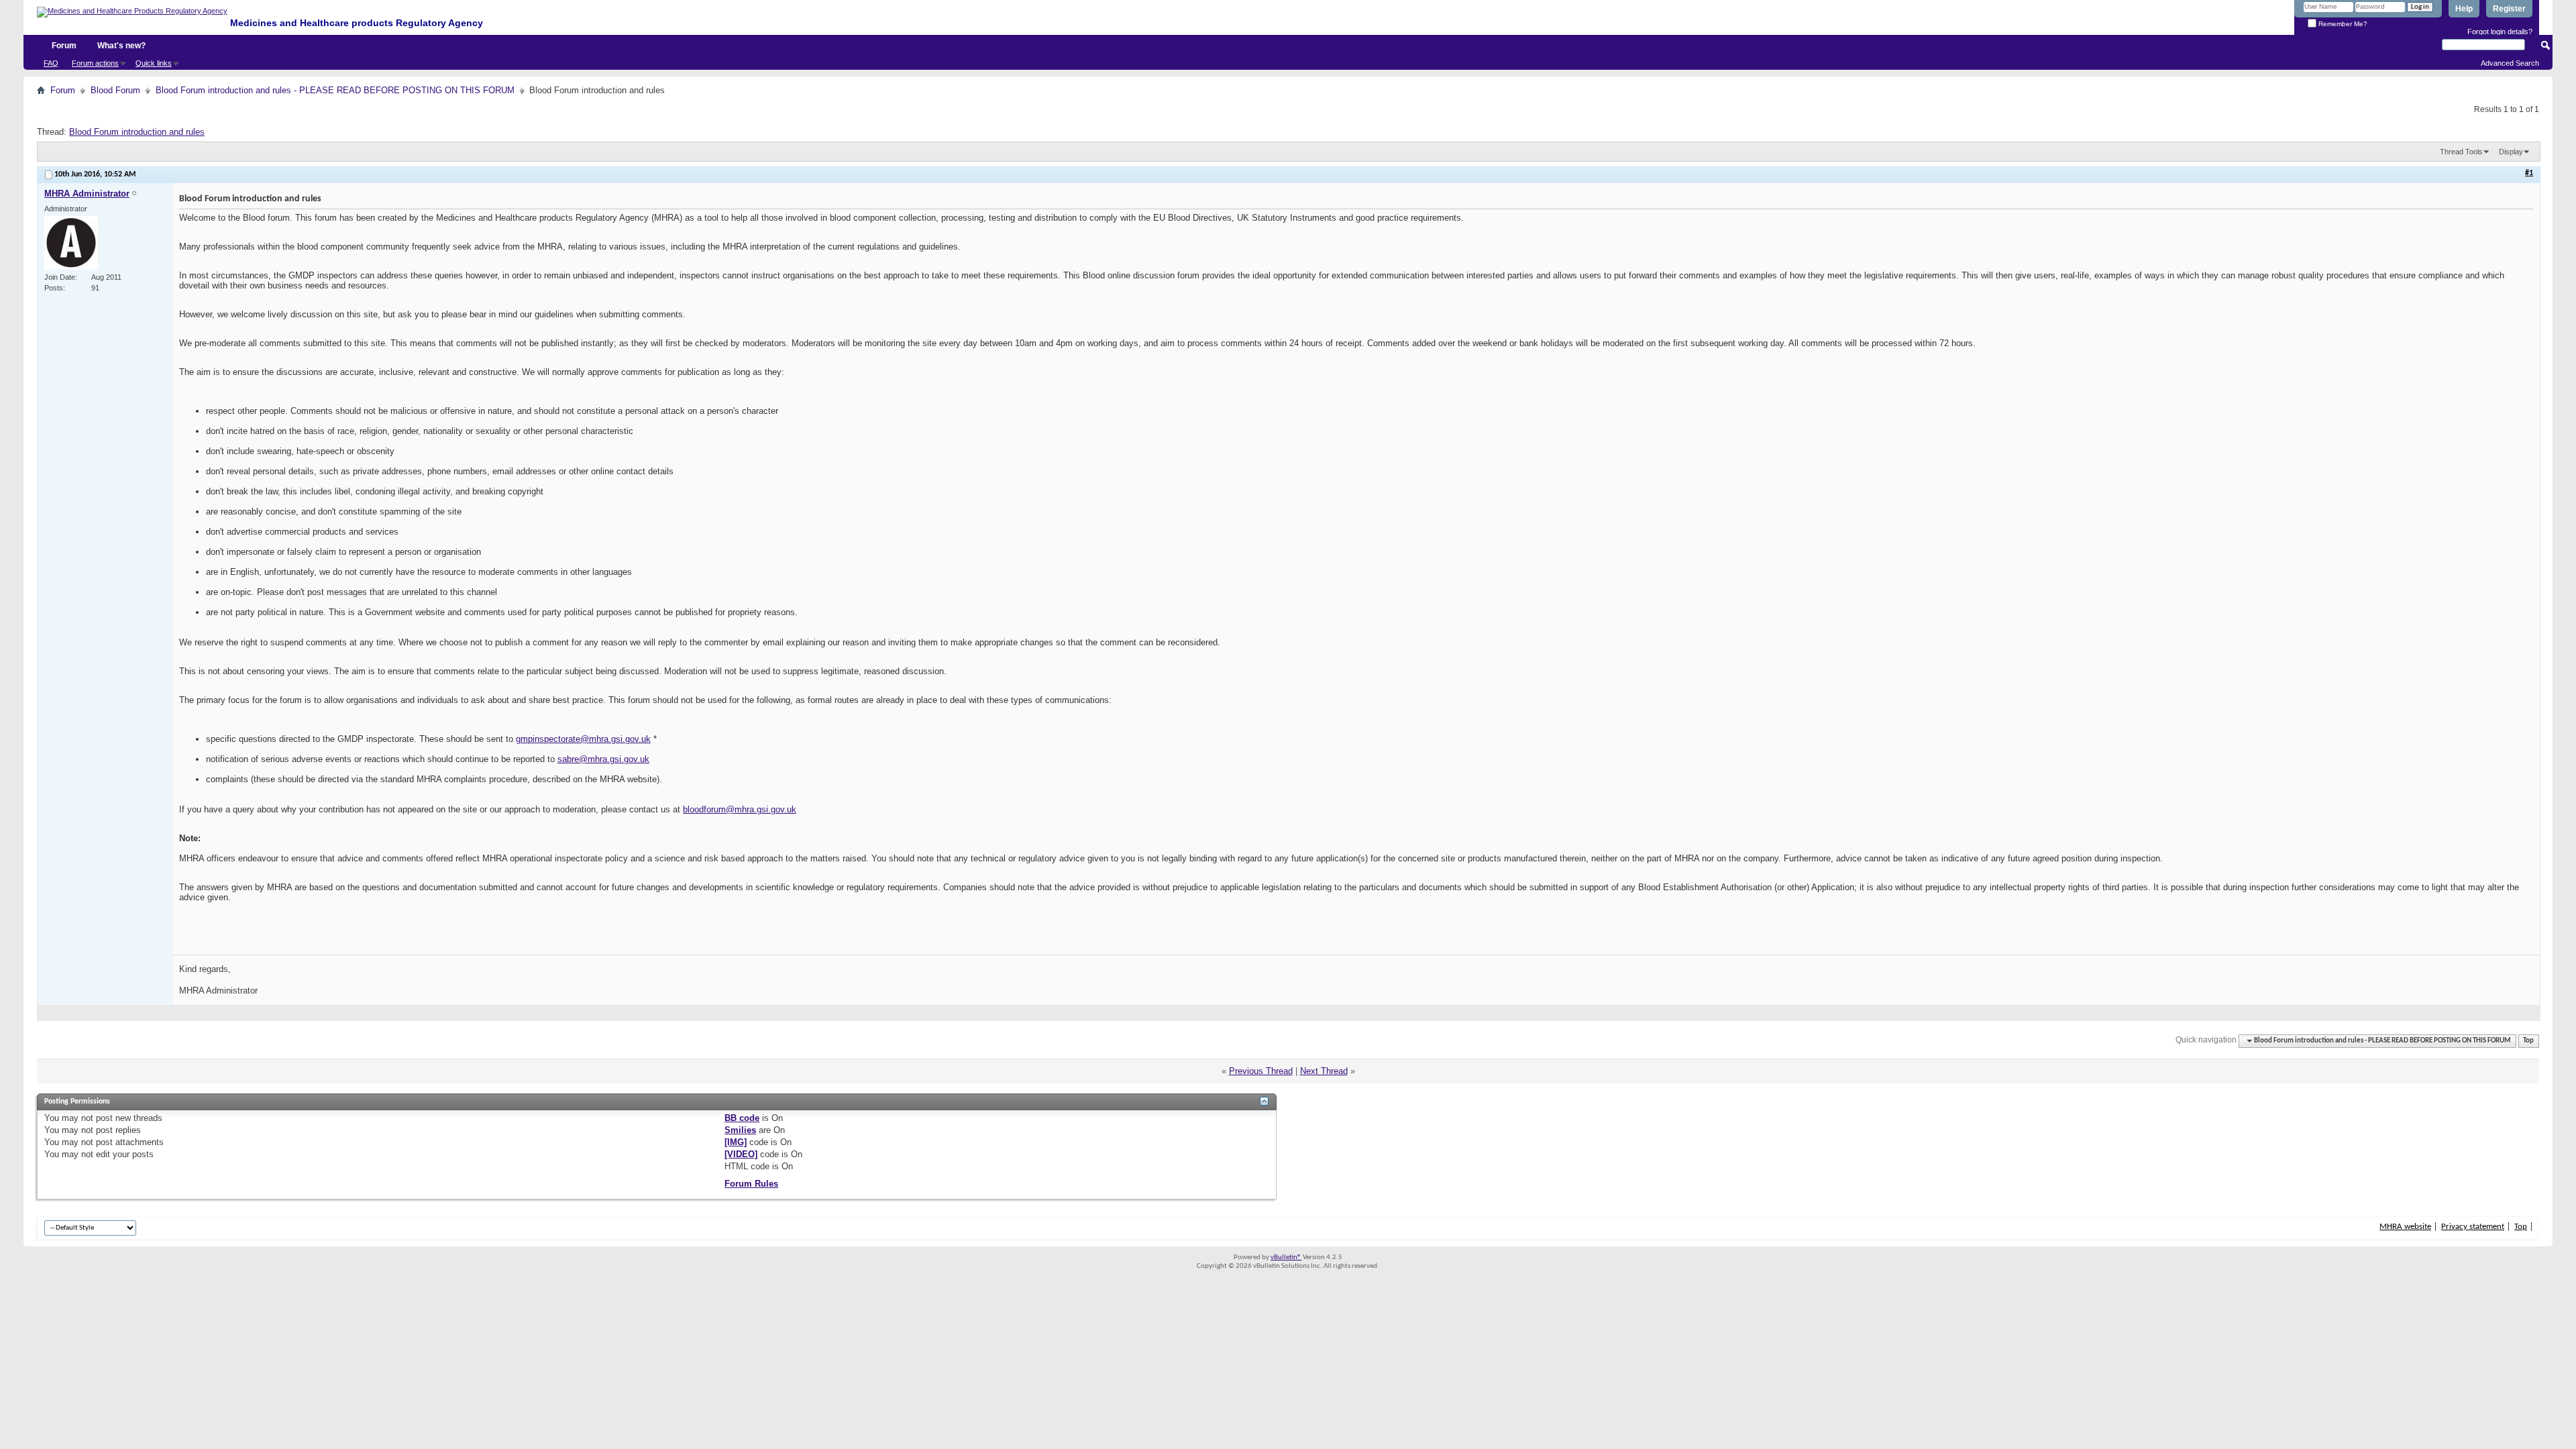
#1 (2529, 173)
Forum (64, 46)
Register (2509, 9)
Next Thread (1324, 1071)
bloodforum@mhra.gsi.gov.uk (740, 809)
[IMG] (736, 1142)
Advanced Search (2510, 63)
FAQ (51, 63)
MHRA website (2405, 1227)
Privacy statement (2473, 1227)
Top (2528, 1041)
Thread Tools (2461, 152)
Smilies (740, 1130)
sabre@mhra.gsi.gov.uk (603, 759)
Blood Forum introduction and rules (137, 132)
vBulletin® (1286, 1257)
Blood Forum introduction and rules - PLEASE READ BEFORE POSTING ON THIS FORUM (335, 90)
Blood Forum (115, 90)
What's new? (121, 46)
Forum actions (95, 63)
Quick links (154, 63)
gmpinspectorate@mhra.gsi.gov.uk (583, 739)
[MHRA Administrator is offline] (71, 243)
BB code (742, 1118)
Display (2511, 152)
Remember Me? (2342, 24)
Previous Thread (1261, 1071)
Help (2464, 9)
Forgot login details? (2500, 32)
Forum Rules (751, 1184)
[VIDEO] (741, 1154)
